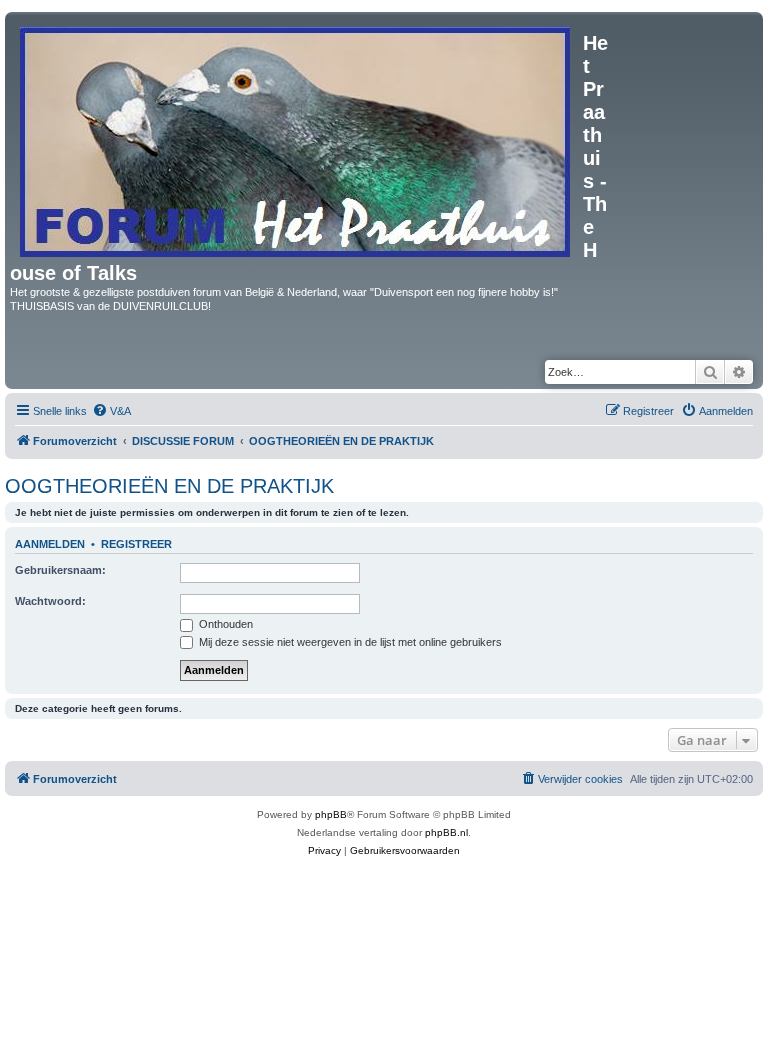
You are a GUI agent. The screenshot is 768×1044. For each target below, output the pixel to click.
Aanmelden (50, 544)
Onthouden (224, 624)
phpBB (331, 814)
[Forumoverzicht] (296, 138)
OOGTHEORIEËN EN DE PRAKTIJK (169, 486)
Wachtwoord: (50, 601)
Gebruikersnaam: (60, 570)
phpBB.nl (446, 832)
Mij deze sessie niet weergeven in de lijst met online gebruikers (349, 642)
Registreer (136, 544)
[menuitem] (111, 411)
